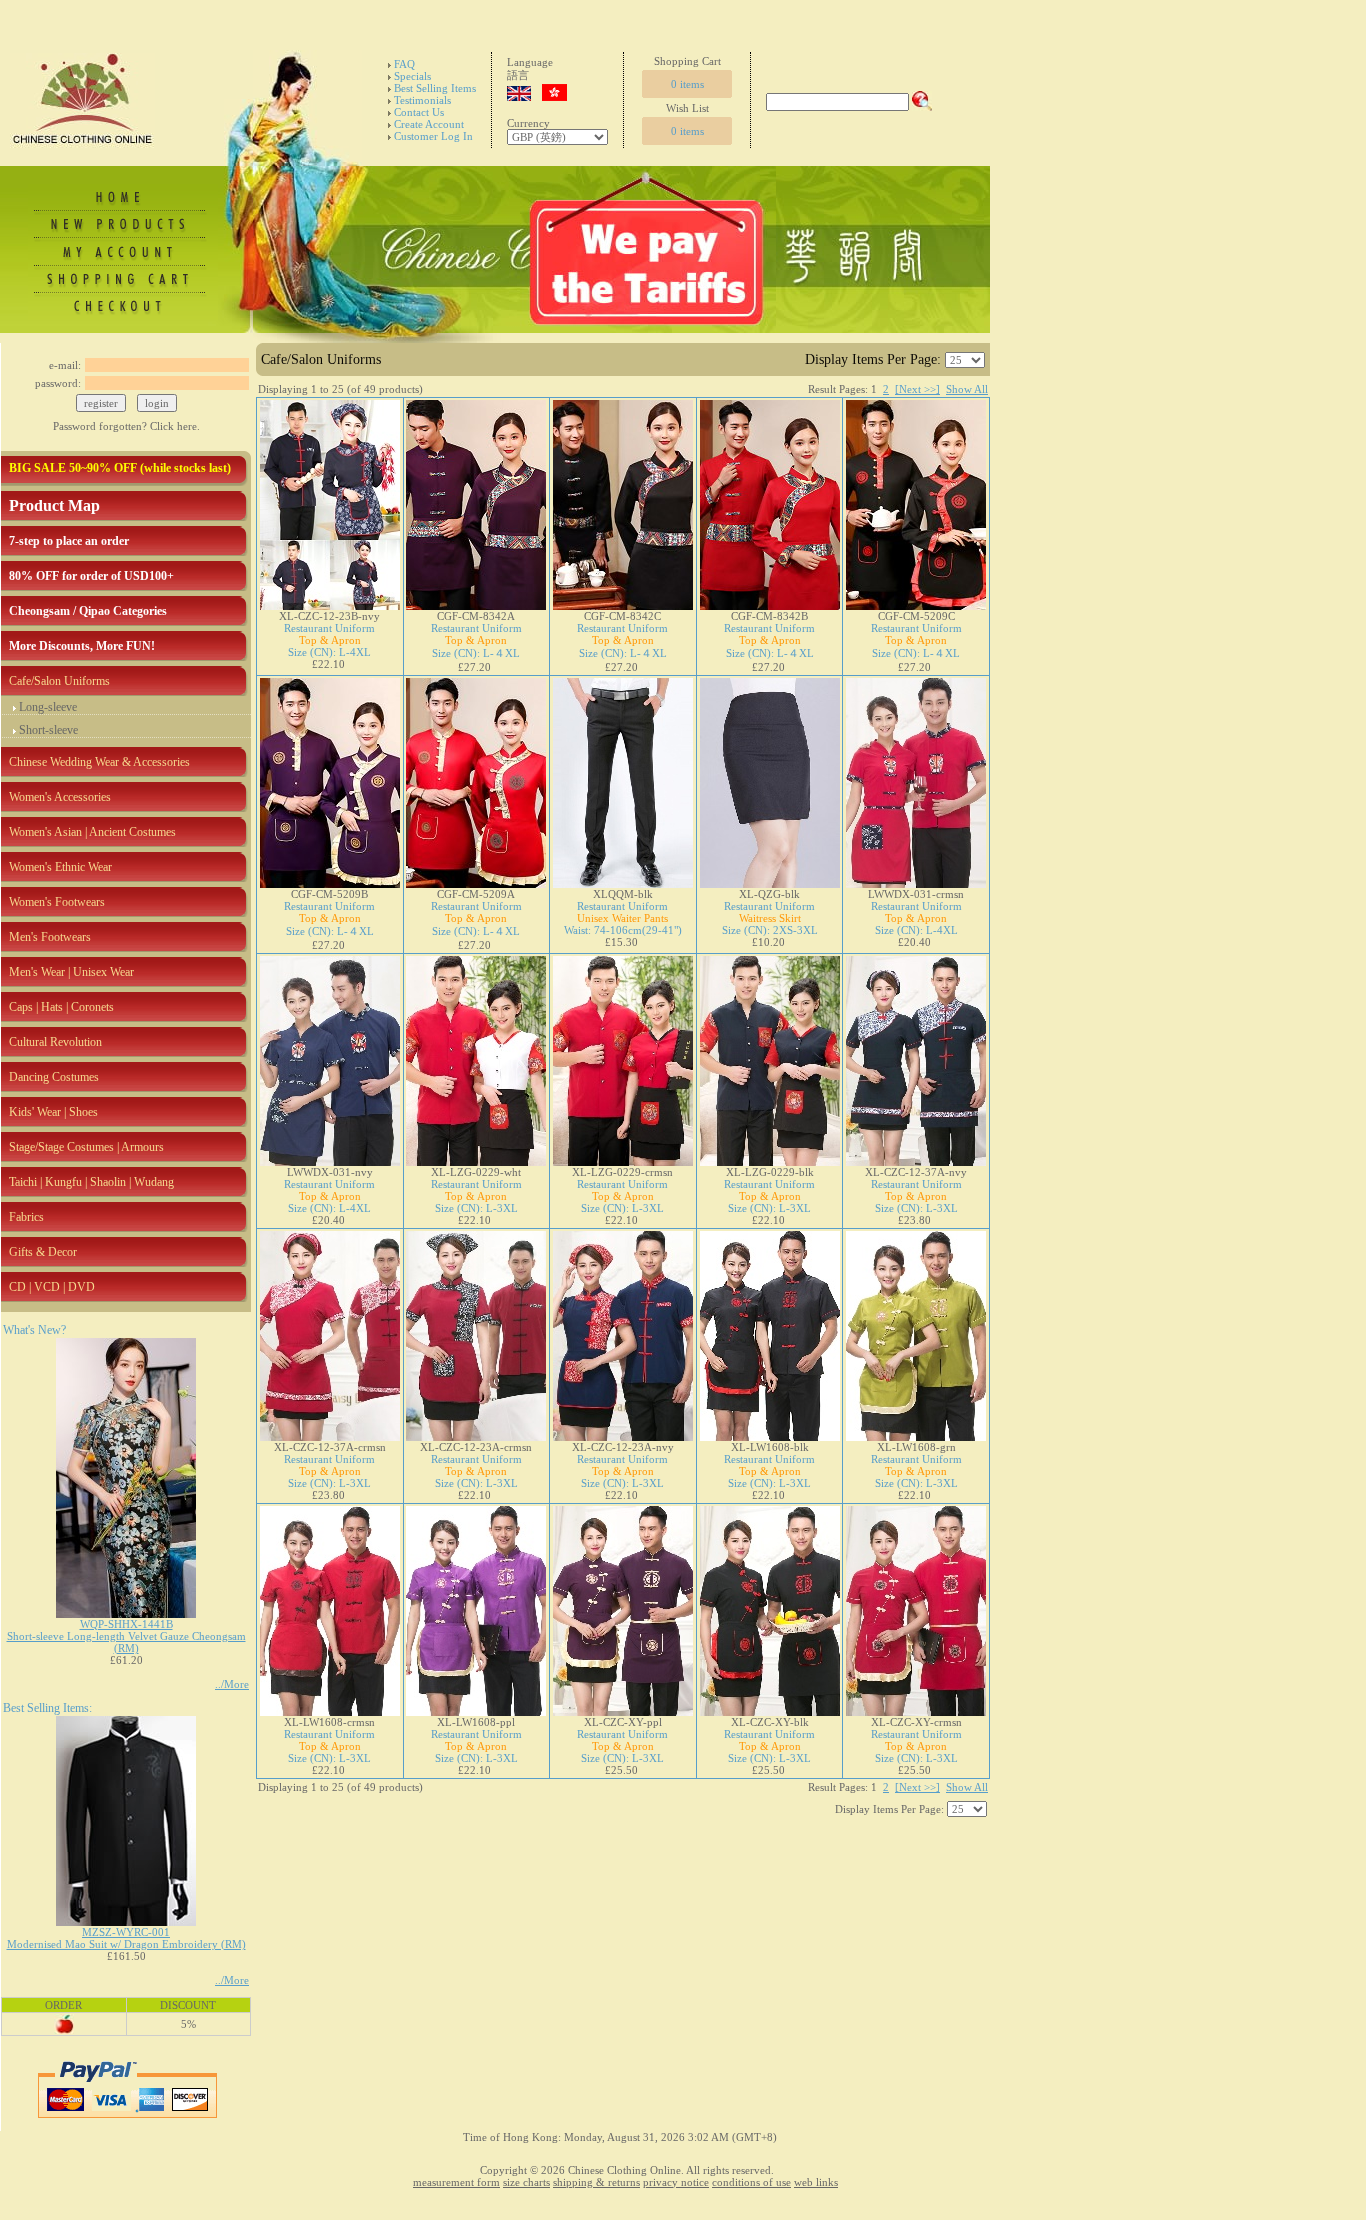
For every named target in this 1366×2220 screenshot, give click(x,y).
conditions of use (751, 2182)
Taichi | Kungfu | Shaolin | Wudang (91, 1182)
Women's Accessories (60, 797)
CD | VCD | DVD (52, 1287)
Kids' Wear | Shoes (53, 1112)
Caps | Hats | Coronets (61, 1007)
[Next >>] (917, 389)
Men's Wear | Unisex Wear (71, 972)
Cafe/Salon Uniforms (59, 681)
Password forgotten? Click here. (126, 426)
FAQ (404, 64)
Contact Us (419, 112)
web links (816, 2182)
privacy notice (676, 2182)
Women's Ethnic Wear (60, 867)
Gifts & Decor (43, 1252)
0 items (687, 84)
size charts (526, 2182)
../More (232, 1684)
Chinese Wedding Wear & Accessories (99, 762)
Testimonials (422, 100)
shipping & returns (596, 2182)
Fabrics (26, 1217)
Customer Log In (433, 136)
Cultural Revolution (55, 1042)
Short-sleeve (48, 730)
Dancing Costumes (54, 1077)
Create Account (429, 124)
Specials (412, 76)
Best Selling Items (435, 88)
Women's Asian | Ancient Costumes (92, 832)
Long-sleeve (48, 707)
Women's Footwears (57, 902)
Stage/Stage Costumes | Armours (86, 1147)
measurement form (456, 2182)
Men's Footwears (50, 937)
